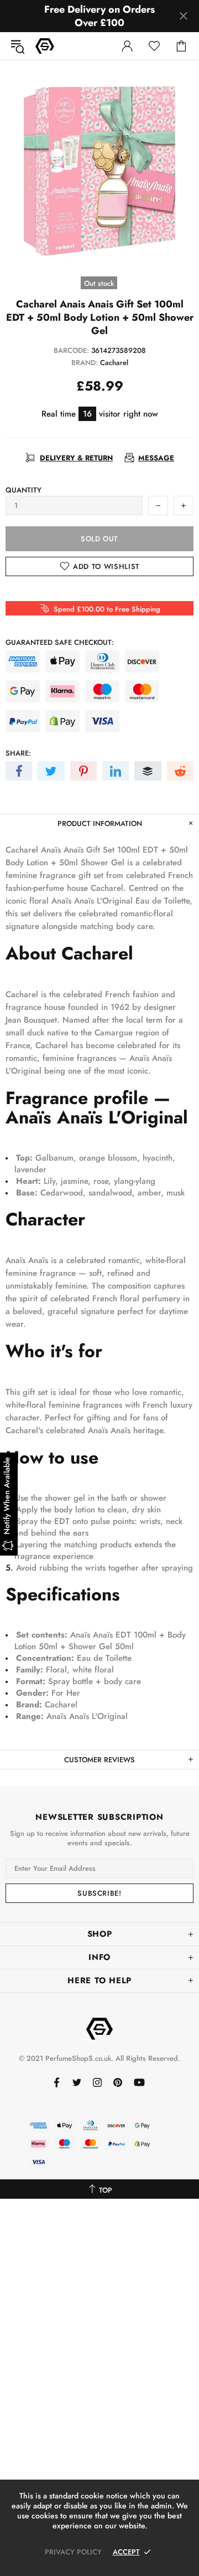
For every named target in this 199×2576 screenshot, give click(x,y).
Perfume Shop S (45, 46)
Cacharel (114, 363)
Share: (18, 753)
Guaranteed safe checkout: (60, 642)
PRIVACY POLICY (73, 2552)
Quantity (23, 490)
